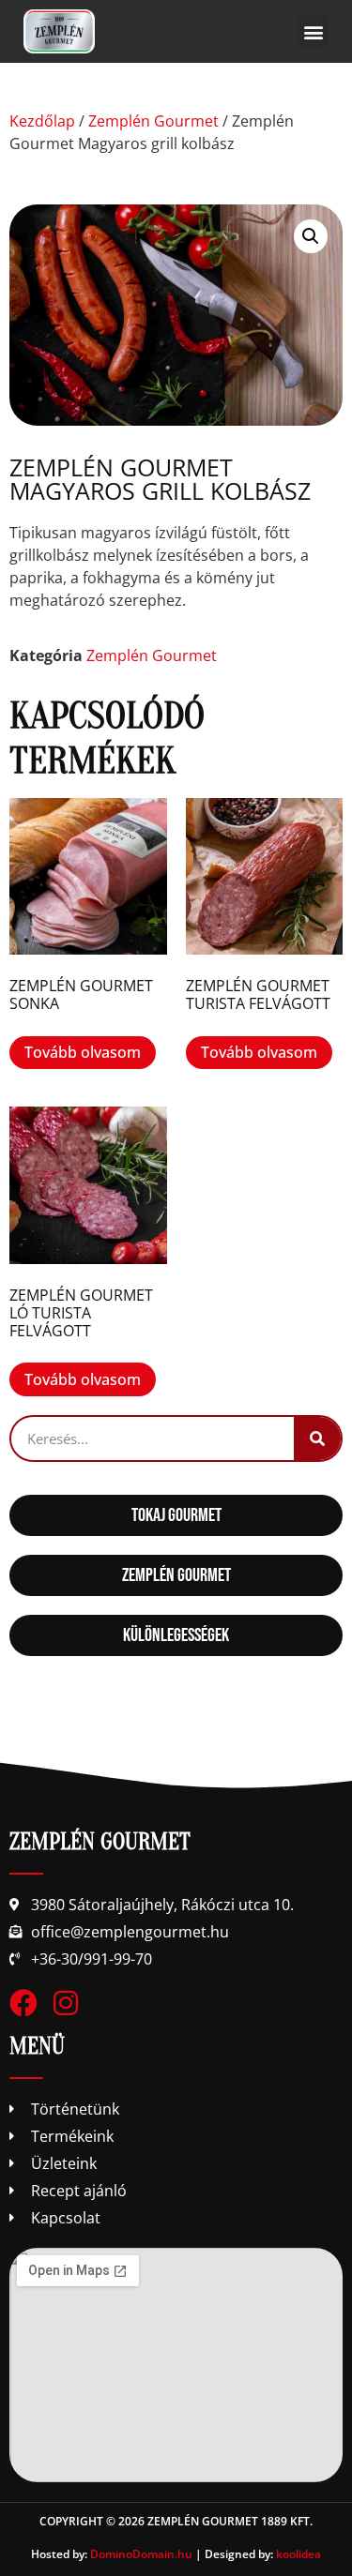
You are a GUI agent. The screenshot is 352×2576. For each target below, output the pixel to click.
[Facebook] (23, 2003)
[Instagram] (66, 2003)
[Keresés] (317, 1439)
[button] (313, 31)
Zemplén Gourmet (153, 121)
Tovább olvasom (83, 1052)
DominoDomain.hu (141, 2554)
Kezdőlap (42, 121)
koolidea (298, 2554)
